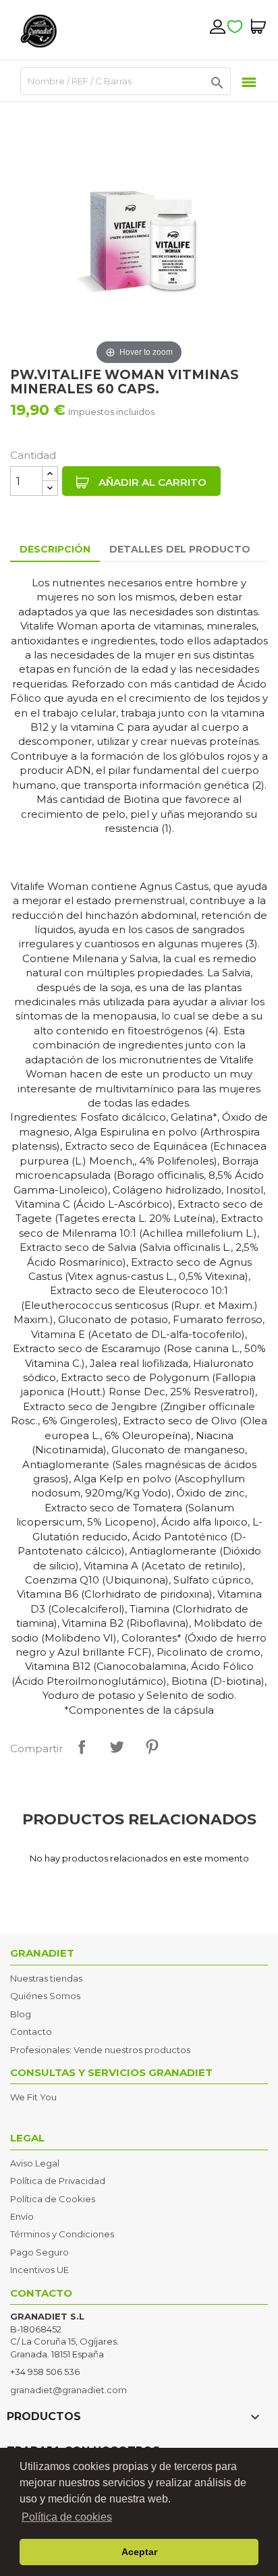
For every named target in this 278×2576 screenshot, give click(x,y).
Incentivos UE (39, 2270)
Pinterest (152, 1747)
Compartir (82, 1747)
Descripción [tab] (55, 549)
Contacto (31, 2032)
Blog (21, 2014)
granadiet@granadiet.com (68, 2390)
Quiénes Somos (45, 1996)
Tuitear (117, 1747)
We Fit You (33, 2097)
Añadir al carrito (151, 482)
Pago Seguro (39, 2252)
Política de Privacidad (58, 2181)
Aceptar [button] (139, 2552)
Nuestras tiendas (46, 1978)
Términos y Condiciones (62, 2234)
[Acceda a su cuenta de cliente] (217, 26)
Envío (22, 2216)
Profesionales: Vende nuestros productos (100, 2050)
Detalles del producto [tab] (180, 549)
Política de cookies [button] (67, 2517)
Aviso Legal (35, 2163)
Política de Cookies (53, 2199)
